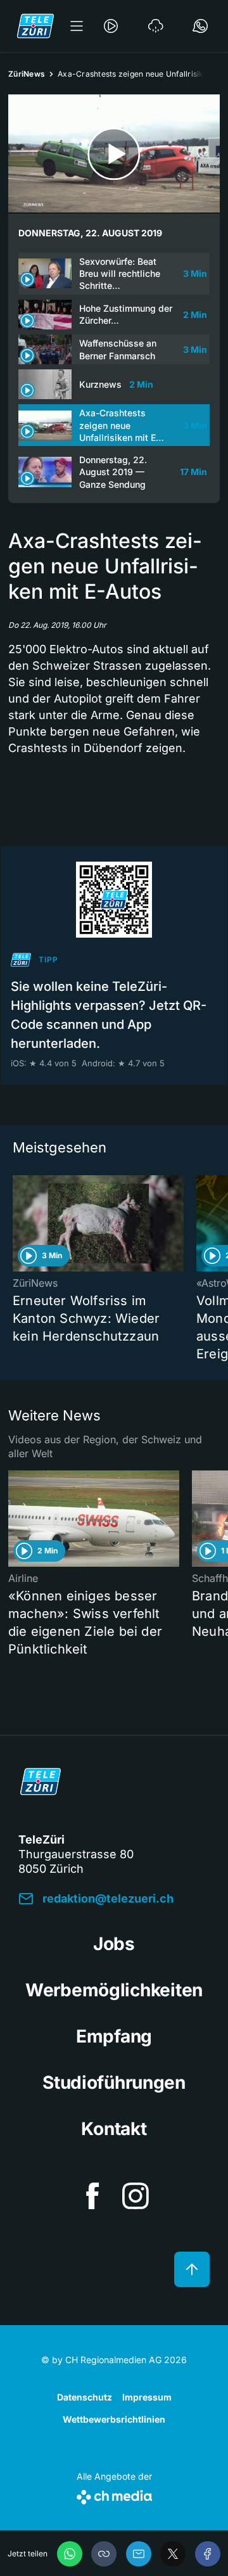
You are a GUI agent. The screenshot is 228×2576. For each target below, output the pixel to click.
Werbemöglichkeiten (114, 1990)
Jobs (114, 1944)
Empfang (114, 2036)
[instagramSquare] (136, 2196)
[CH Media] (114, 2495)
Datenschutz (85, 2397)
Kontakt (114, 2129)
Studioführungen (114, 2082)
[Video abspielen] (114, 154)
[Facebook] (208, 2554)
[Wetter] (156, 26)
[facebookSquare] (92, 2196)
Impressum (147, 2397)
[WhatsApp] (70, 2554)
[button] (104, 2554)
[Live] (111, 26)
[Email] (139, 2554)
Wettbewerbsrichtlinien (114, 2419)
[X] (173, 2554)
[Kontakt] (200, 26)
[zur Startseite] (35, 26)
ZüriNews (27, 74)
